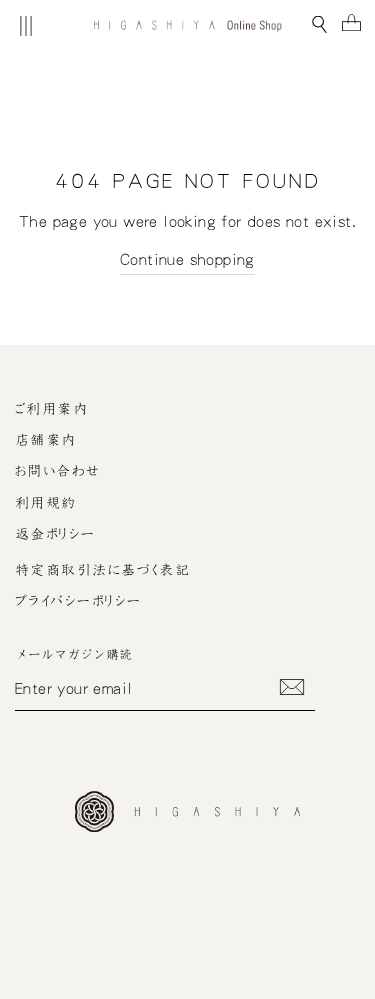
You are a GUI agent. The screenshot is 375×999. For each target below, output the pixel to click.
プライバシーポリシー (78, 601)
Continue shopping (187, 259)
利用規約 (46, 503)
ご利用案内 (51, 409)
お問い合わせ (58, 471)
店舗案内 (46, 440)
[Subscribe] (292, 687)
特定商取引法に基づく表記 (102, 570)
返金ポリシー (55, 534)
